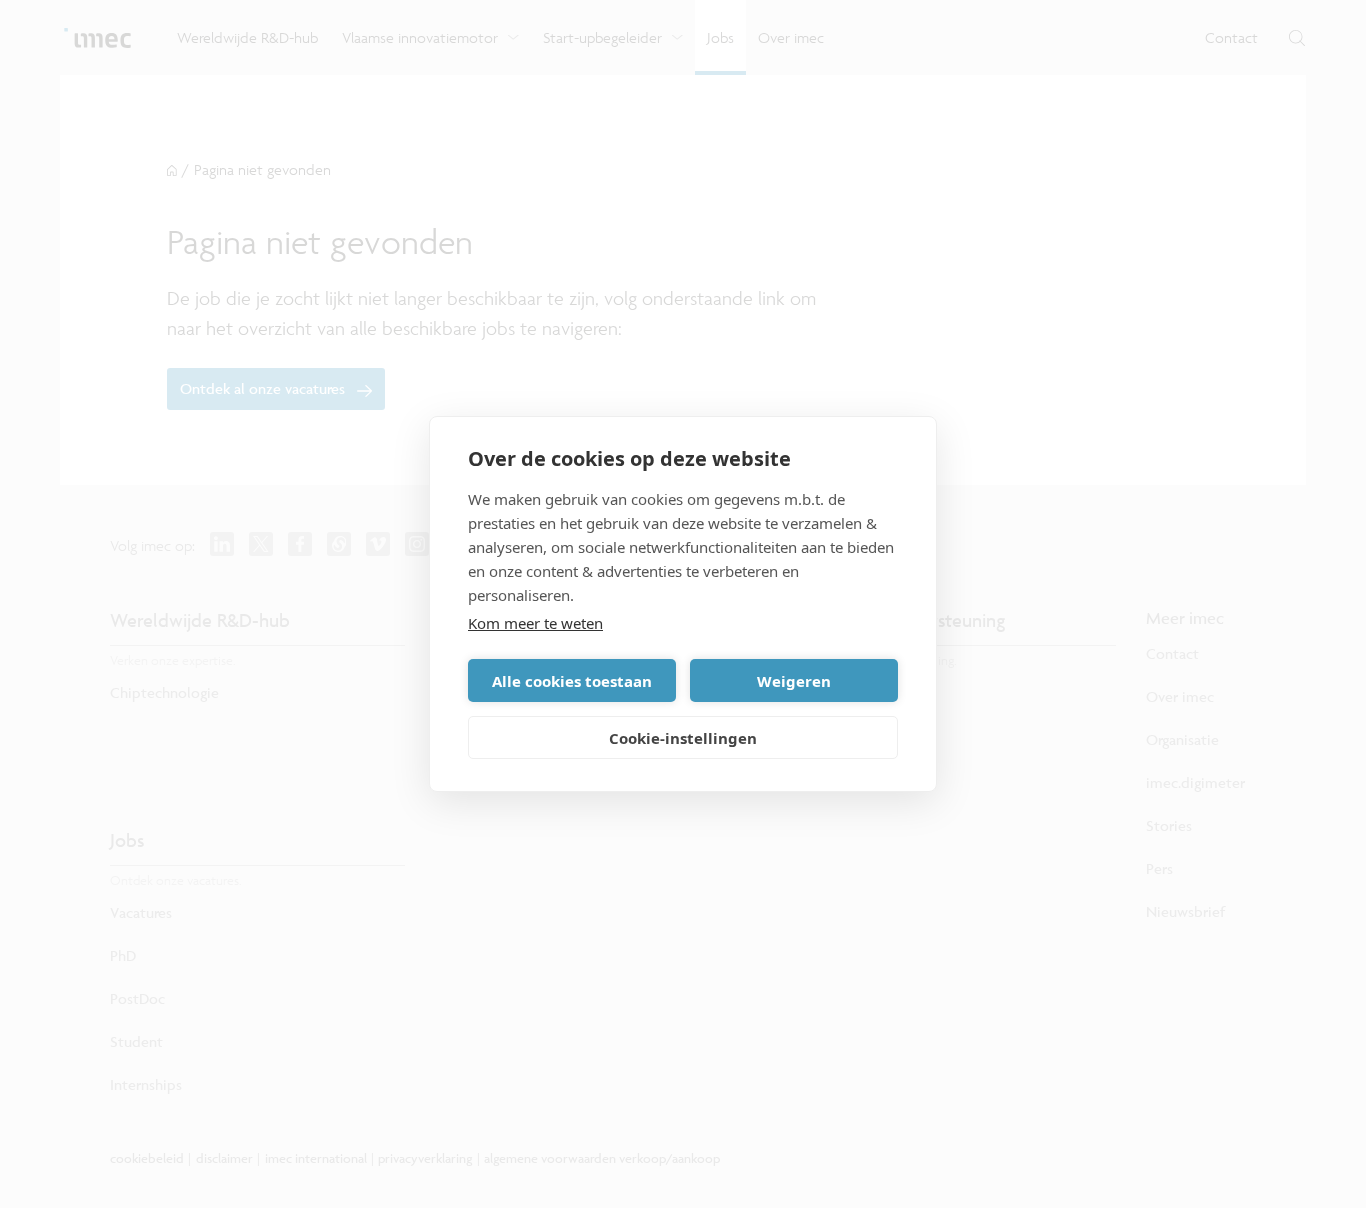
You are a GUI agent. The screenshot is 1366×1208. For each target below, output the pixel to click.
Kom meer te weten (535, 623)
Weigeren (794, 681)
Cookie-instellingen (683, 738)
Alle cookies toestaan (572, 681)
